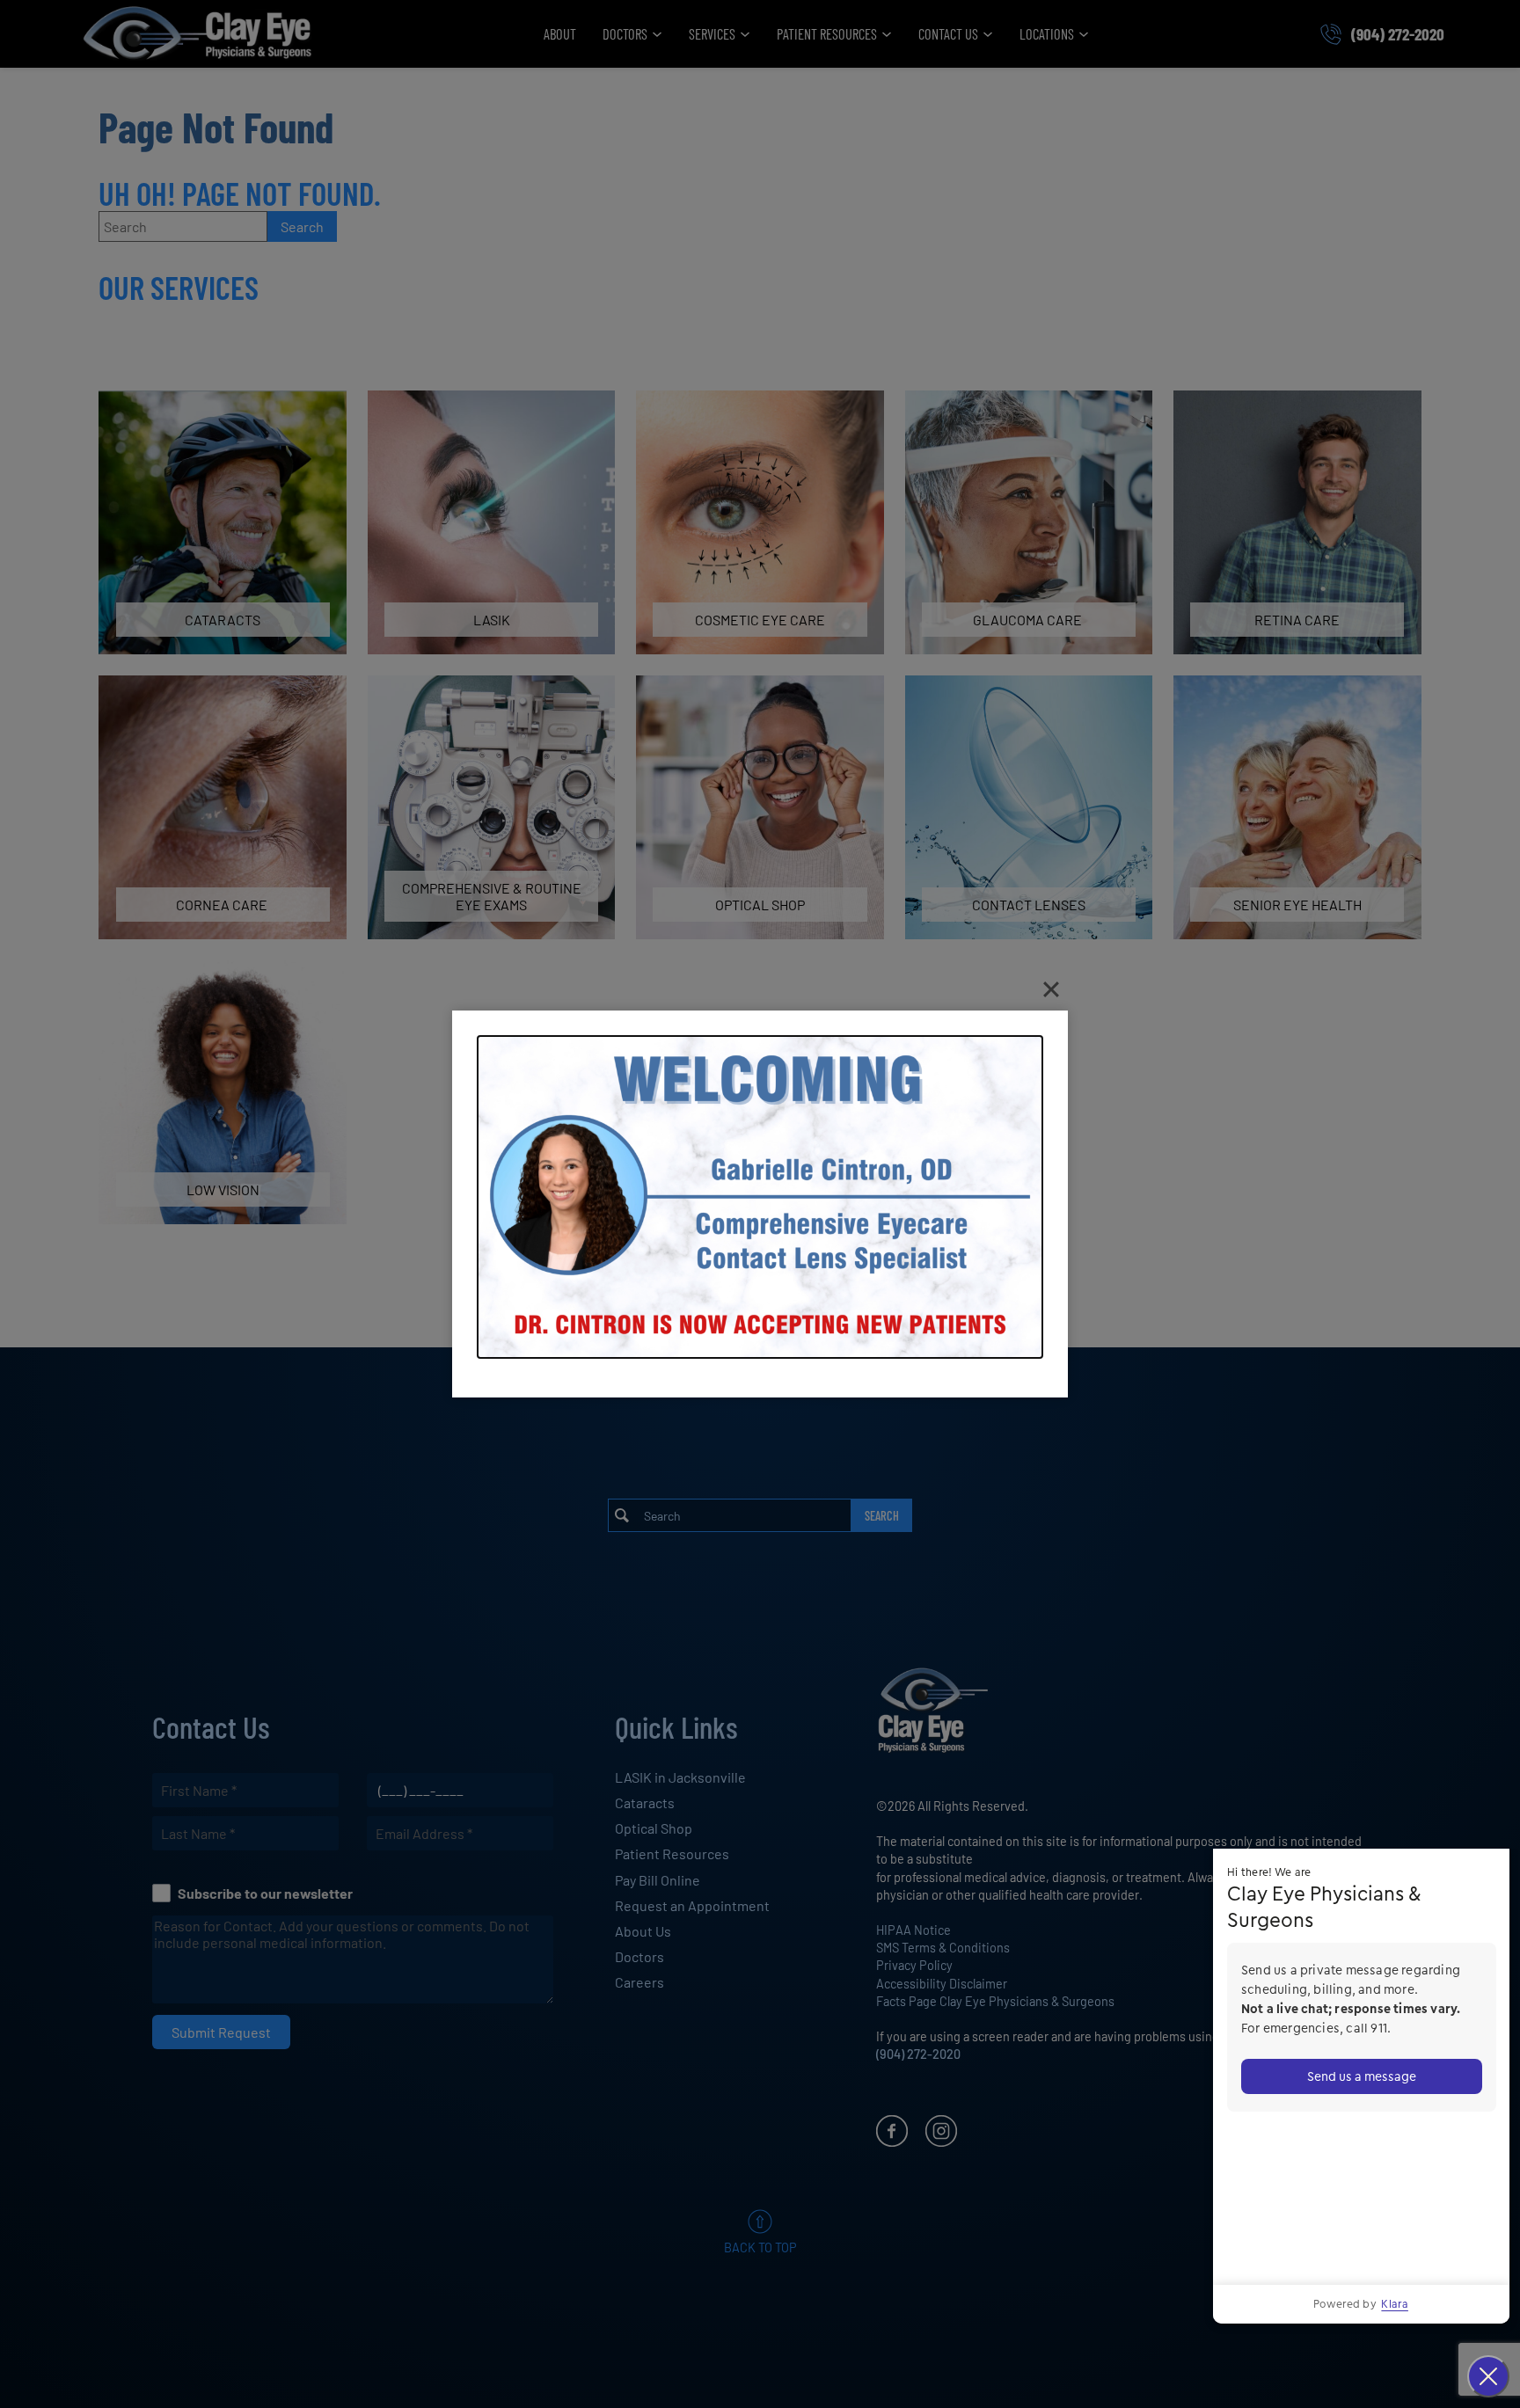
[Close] (1051, 989)
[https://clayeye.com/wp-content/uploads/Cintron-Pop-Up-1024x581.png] (760, 1197)
